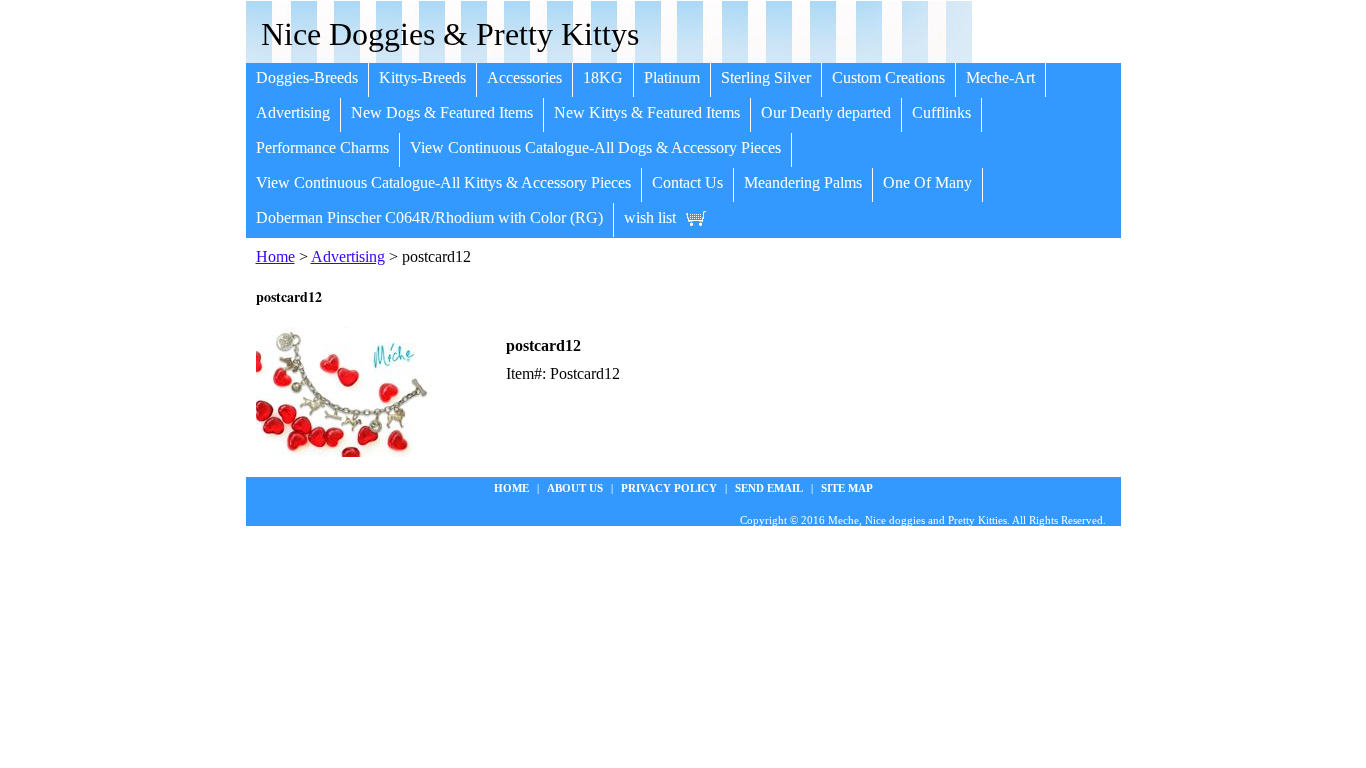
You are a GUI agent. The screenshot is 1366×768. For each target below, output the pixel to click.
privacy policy (669, 488)
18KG (603, 77)
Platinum (672, 77)
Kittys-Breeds (422, 77)
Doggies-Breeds (307, 77)
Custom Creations (888, 77)
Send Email (769, 488)
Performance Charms (322, 147)
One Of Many (927, 182)
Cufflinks (941, 112)
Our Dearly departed (826, 112)
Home (275, 256)
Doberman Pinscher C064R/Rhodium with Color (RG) (429, 217)
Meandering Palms (803, 182)
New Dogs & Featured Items (442, 112)
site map (847, 488)
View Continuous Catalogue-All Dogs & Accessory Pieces (595, 147)
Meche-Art (1000, 77)
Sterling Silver (766, 77)
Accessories (524, 77)
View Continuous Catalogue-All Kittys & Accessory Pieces (443, 182)
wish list (650, 217)
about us (575, 488)
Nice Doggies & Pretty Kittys (450, 34)
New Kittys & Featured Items (647, 112)
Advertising (293, 112)
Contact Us (687, 182)
